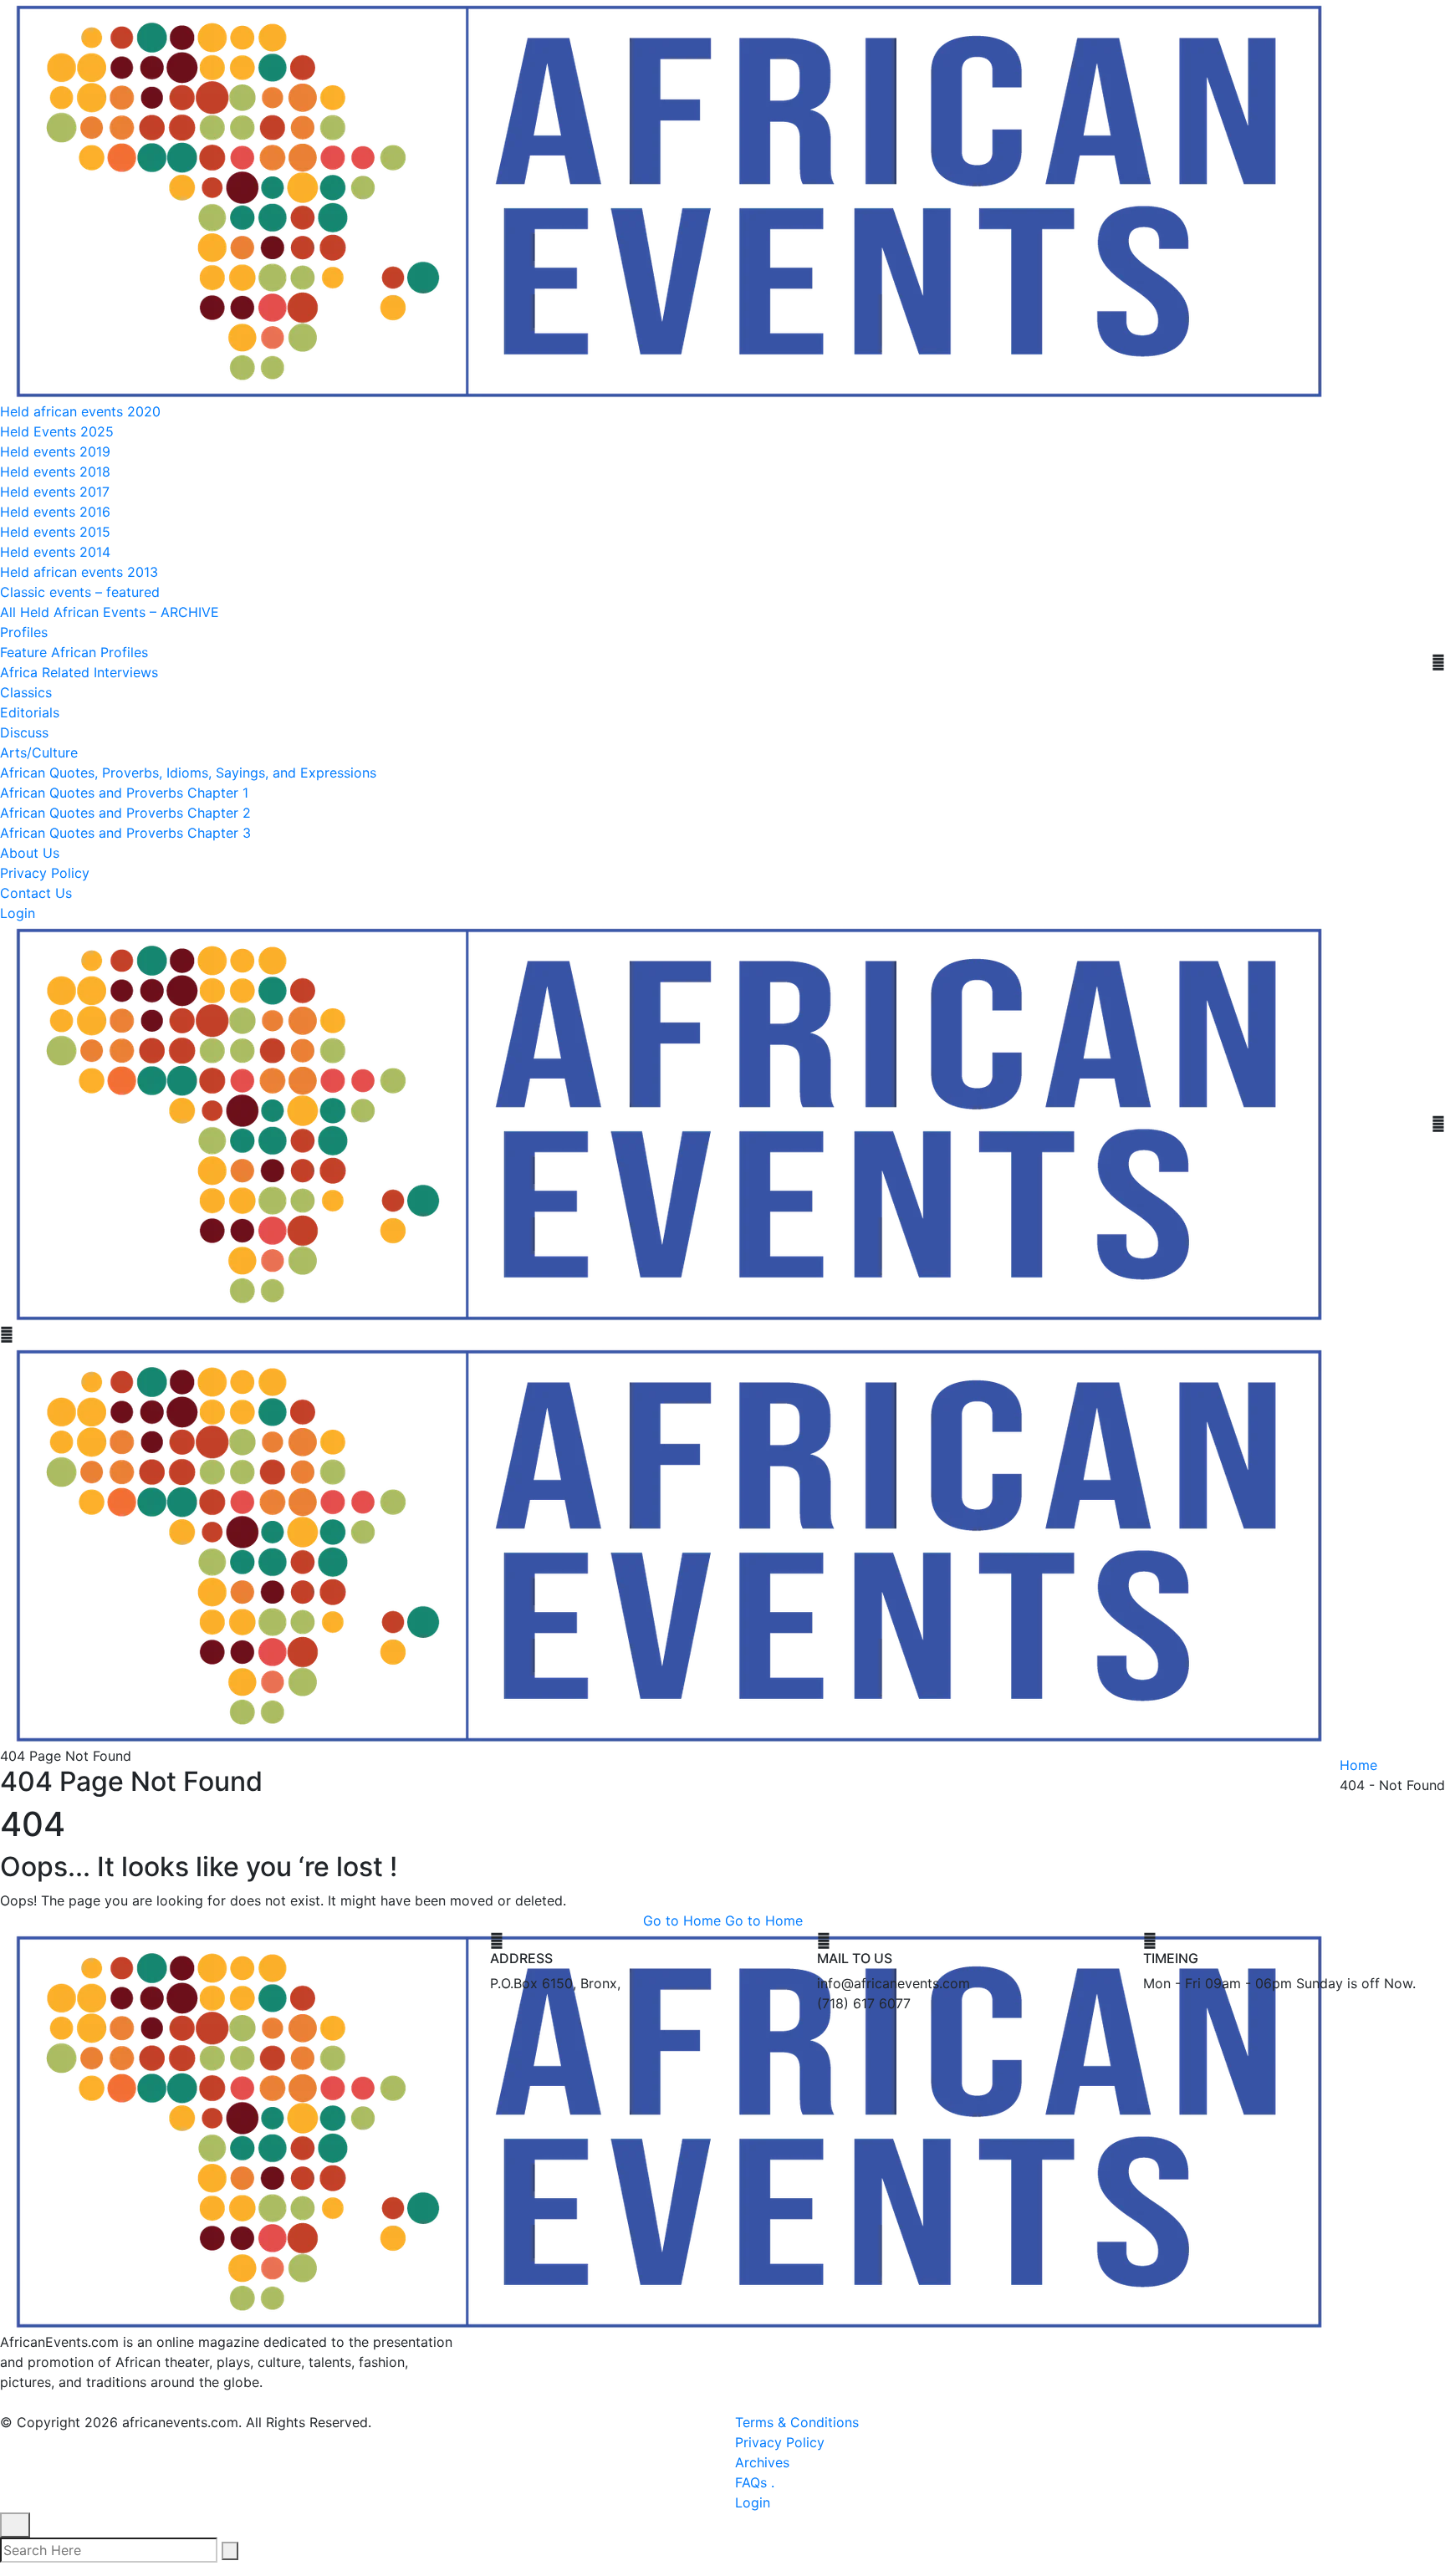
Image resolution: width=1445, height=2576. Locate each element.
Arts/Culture (39, 752)
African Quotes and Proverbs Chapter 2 (125, 813)
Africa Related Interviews (79, 672)
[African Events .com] (669, 199)
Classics (26, 692)
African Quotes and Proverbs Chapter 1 (124, 793)
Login (18, 913)
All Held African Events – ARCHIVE (110, 612)
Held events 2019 (55, 451)
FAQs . (755, 2482)
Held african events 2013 (79, 572)
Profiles (24, 632)
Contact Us (36, 893)
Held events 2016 (55, 512)
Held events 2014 (55, 552)
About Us (30, 853)
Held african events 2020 (80, 411)
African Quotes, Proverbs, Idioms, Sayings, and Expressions (188, 773)
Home (1358, 1765)
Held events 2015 (55, 532)
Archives (762, 2462)
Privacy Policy (45, 873)
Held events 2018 (55, 472)
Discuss (24, 732)
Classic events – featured (80, 592)
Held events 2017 (55, 492)
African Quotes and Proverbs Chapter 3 (125, 833)
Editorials (30, 712)
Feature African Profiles (74, 652)
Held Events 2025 (57, 431)
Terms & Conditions (797, 2422)
